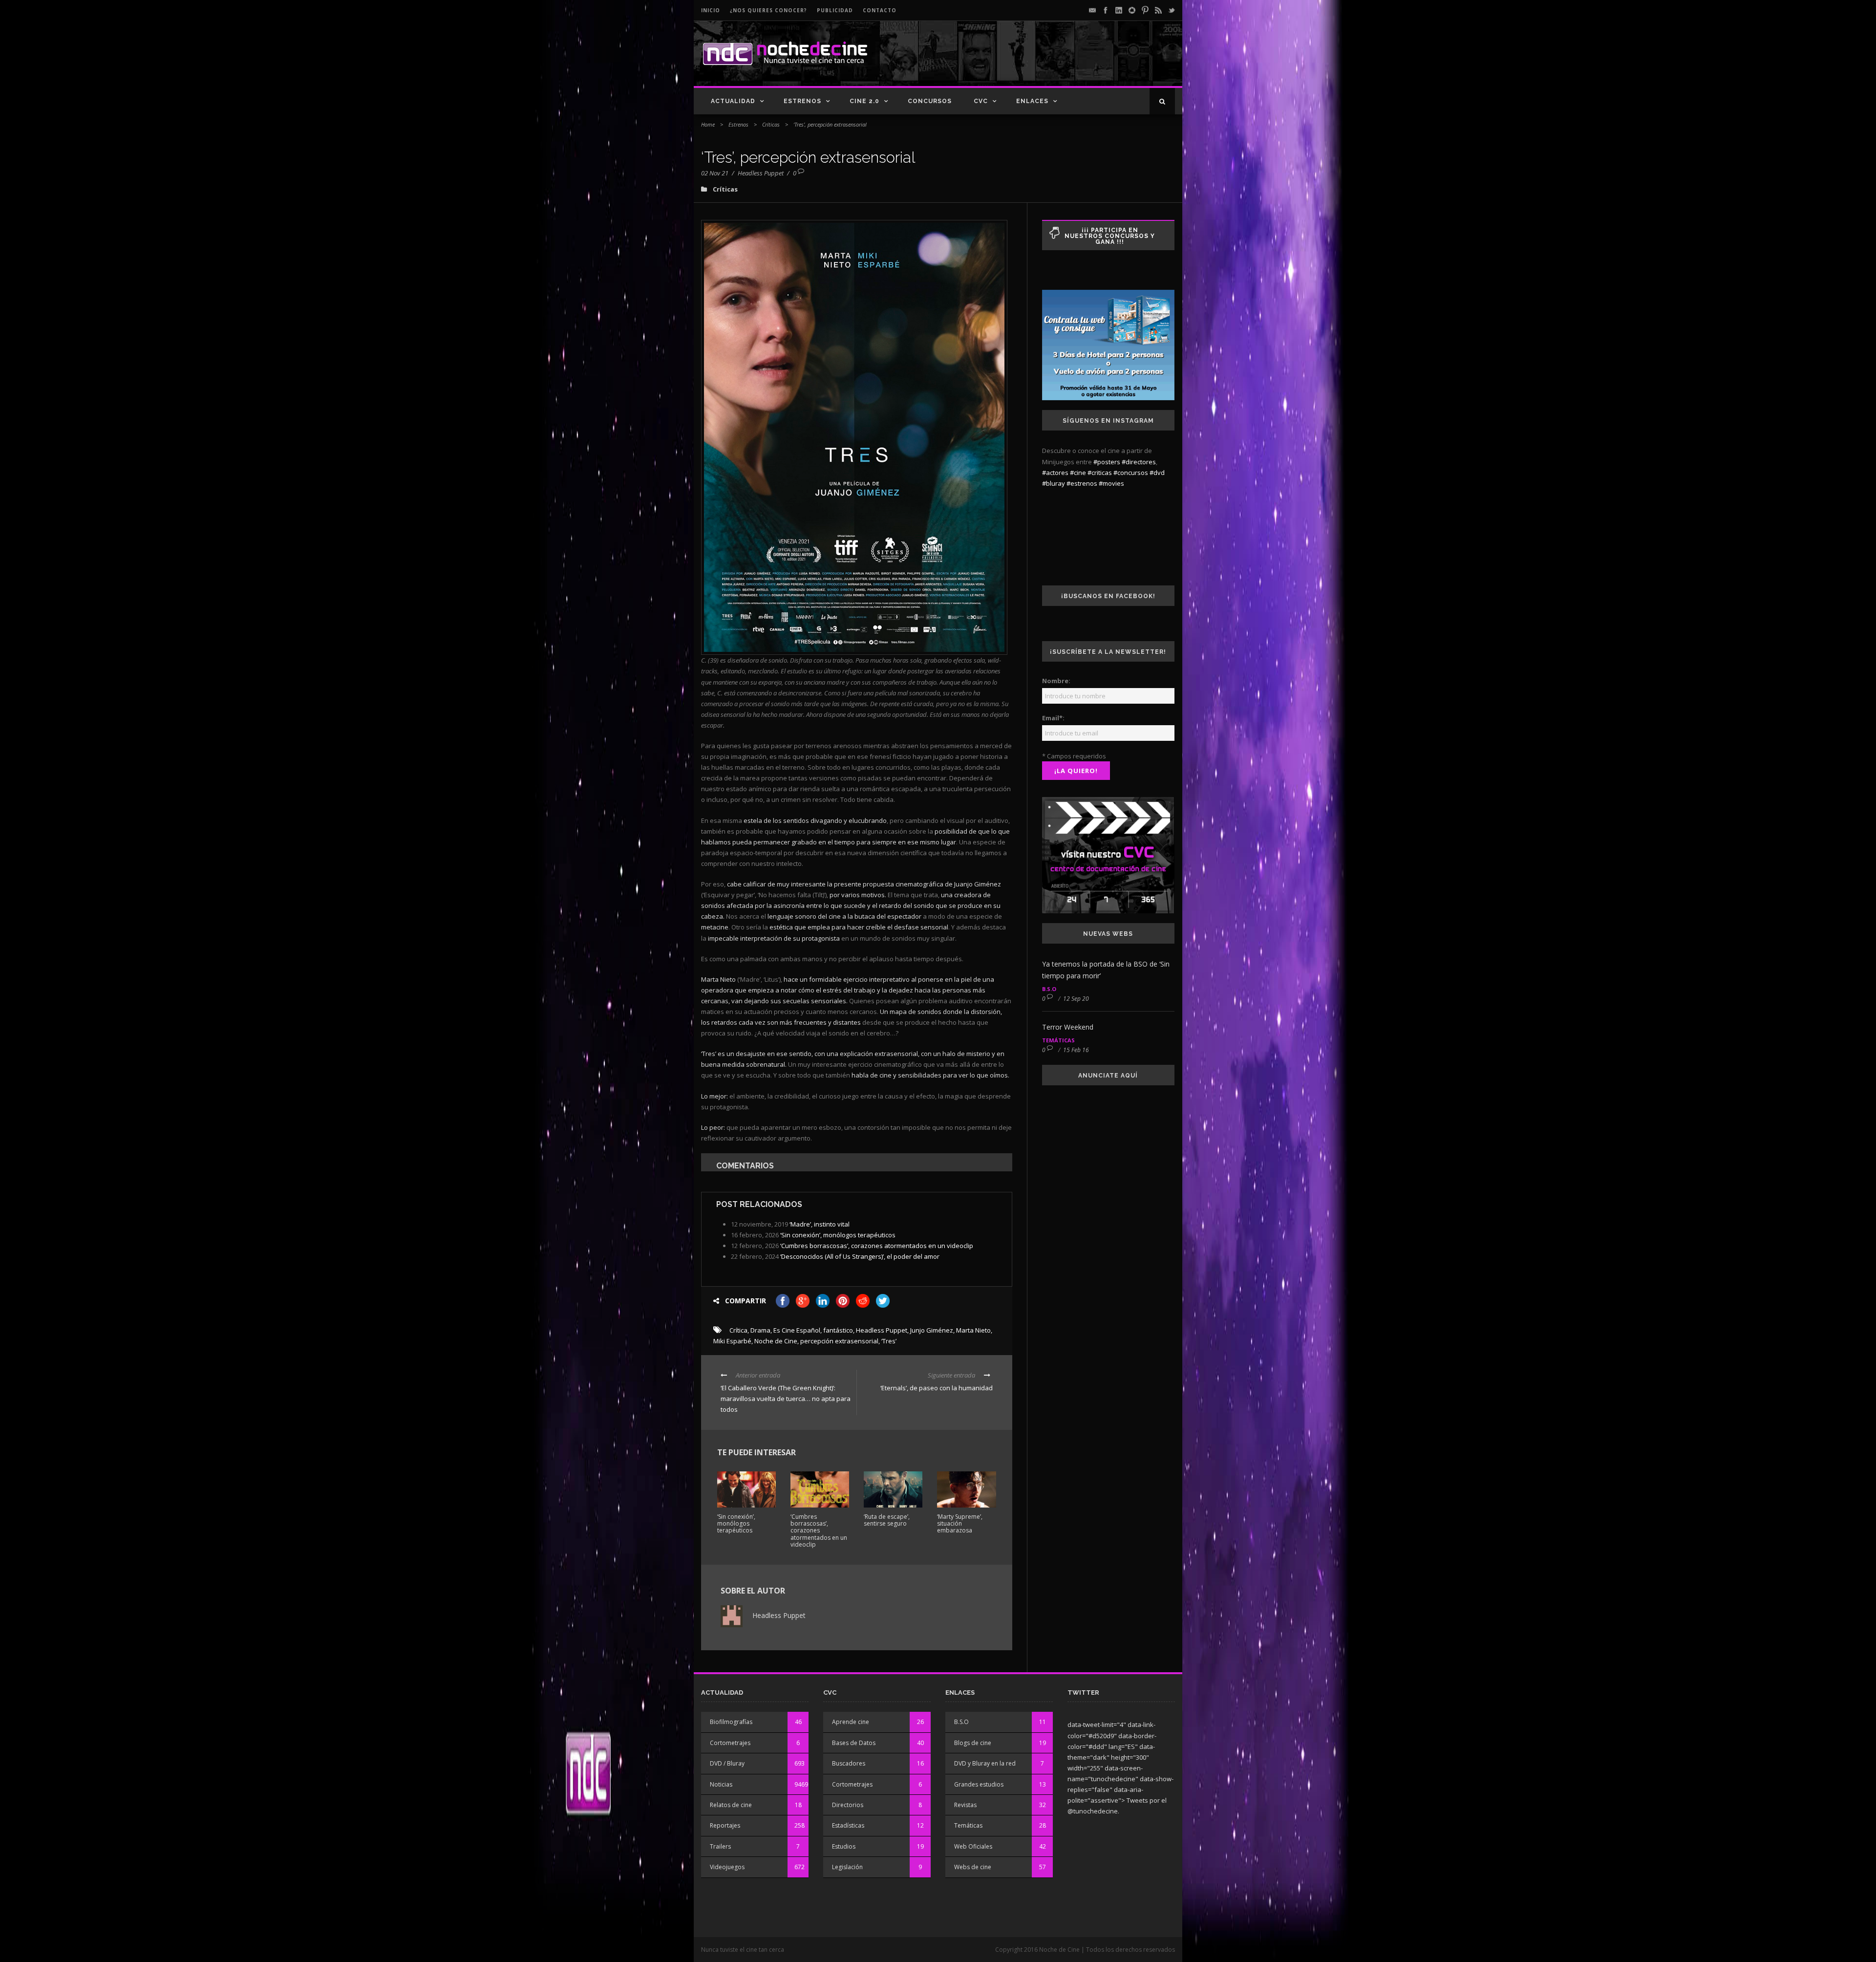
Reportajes (725, 1825)
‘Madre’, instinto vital (820, 1224)
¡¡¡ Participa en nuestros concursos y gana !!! (1110, 236)
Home (708, 124)
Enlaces (1032, 101)
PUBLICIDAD (835, 10)
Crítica (738, 1330)
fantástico (838, 1330)
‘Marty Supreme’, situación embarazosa (960, 1524)
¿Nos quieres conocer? (768, 10)
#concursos (1131, 473)
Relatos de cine (731, 1805)
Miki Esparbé (732, 1341)
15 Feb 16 (1076, 1050)
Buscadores (849, 1763)
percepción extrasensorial (839, 1341)
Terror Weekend (1068, 1027)
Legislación (847, 1867)
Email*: (1053, 718)
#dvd (1157, 473)
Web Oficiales (973, 1846)
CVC (981, 101)
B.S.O (1049, 989)
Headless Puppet (761, 173)
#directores (1139, 462)
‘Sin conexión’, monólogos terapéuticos (838, 1235)
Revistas (965, 1805)
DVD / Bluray (727, 1763)
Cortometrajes (730, 1743)
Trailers (720, 1846)
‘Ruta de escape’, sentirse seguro (887, 1520)
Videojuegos (727, 1867)
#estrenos (1082, 483)
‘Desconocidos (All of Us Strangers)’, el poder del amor (860, 1256)
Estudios (844, 1846)
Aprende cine (851, 1722)
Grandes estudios (979, 1784)
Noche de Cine (776, 1341)
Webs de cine (973, 1867)
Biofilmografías (731, 1722)
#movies (1111, 483)
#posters (1107, 462)
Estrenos (802, 101)
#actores (1055, 473)
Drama (760, 1330)
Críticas (771, 124)
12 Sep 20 (1076, 999)
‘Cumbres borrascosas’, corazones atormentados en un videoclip (877, 1246)
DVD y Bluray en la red (985, 1763)
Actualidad (733, 101)
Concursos (930, 101)
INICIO (711, 10)
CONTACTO (880, 10)
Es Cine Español (797, 1330)
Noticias (721, 1784)
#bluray (1054, 483)
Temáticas (1058, 1040)
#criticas (1100, 473)
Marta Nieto (973, 1330)
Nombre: (1056, 681)
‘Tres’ (889, 1341)
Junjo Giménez (932, 1330)
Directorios (848, 1805)
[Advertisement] (1061, 62)
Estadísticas (848, 1825)
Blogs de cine (973, 1743)
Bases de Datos (854, 1743)
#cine (1078, 473)
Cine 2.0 (864, 101)
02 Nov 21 (715, 173)
